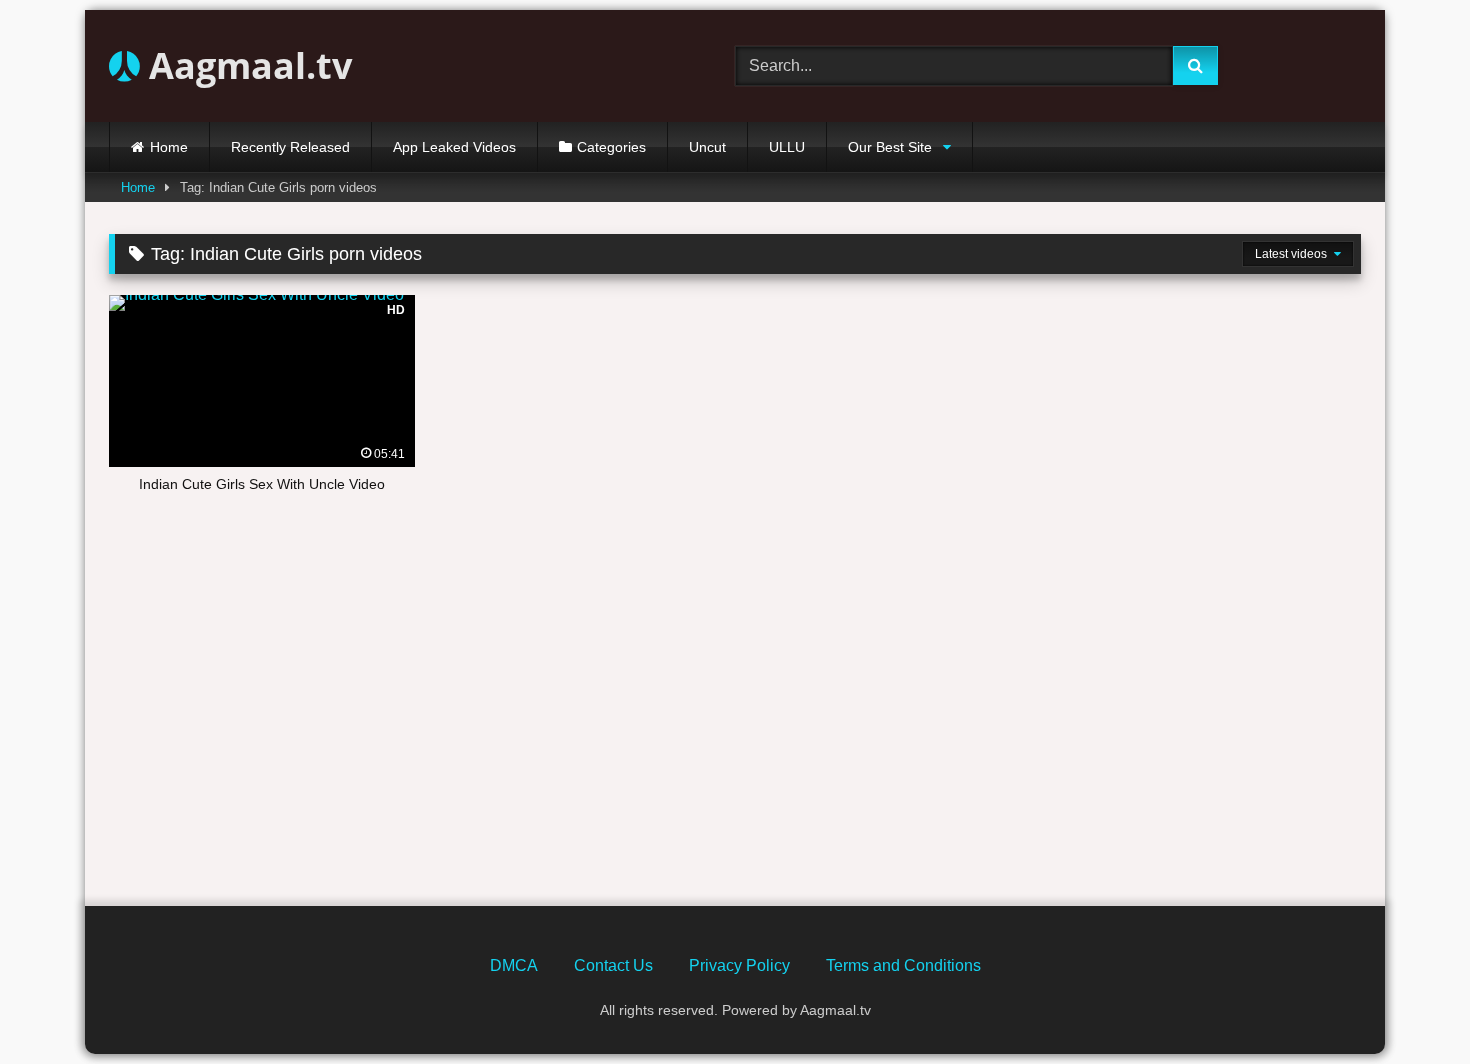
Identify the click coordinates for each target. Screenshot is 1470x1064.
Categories (611, 147)
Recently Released (290, 147)
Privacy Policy (739, 965)
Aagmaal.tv (246, 65)
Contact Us (613, 965)
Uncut (707, 147)
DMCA (514, 965)
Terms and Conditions (903, 965)
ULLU (787, 147)
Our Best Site (890, 147)
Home (169, 147)
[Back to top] (1408, 1004)
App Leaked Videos (454, 147)
